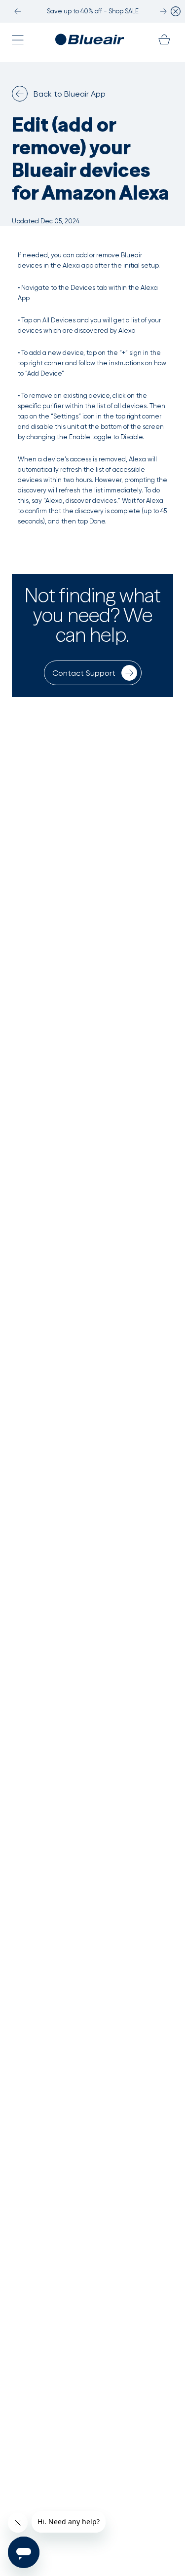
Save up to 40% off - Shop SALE (93, 11)
